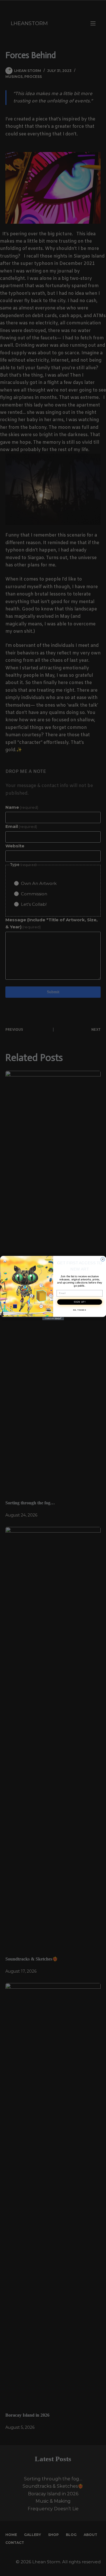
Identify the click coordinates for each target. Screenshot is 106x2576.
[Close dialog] (103, 1259)
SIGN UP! (80, 1302)
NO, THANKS (79, 1310)
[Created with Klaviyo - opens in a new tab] (53, 1318)
